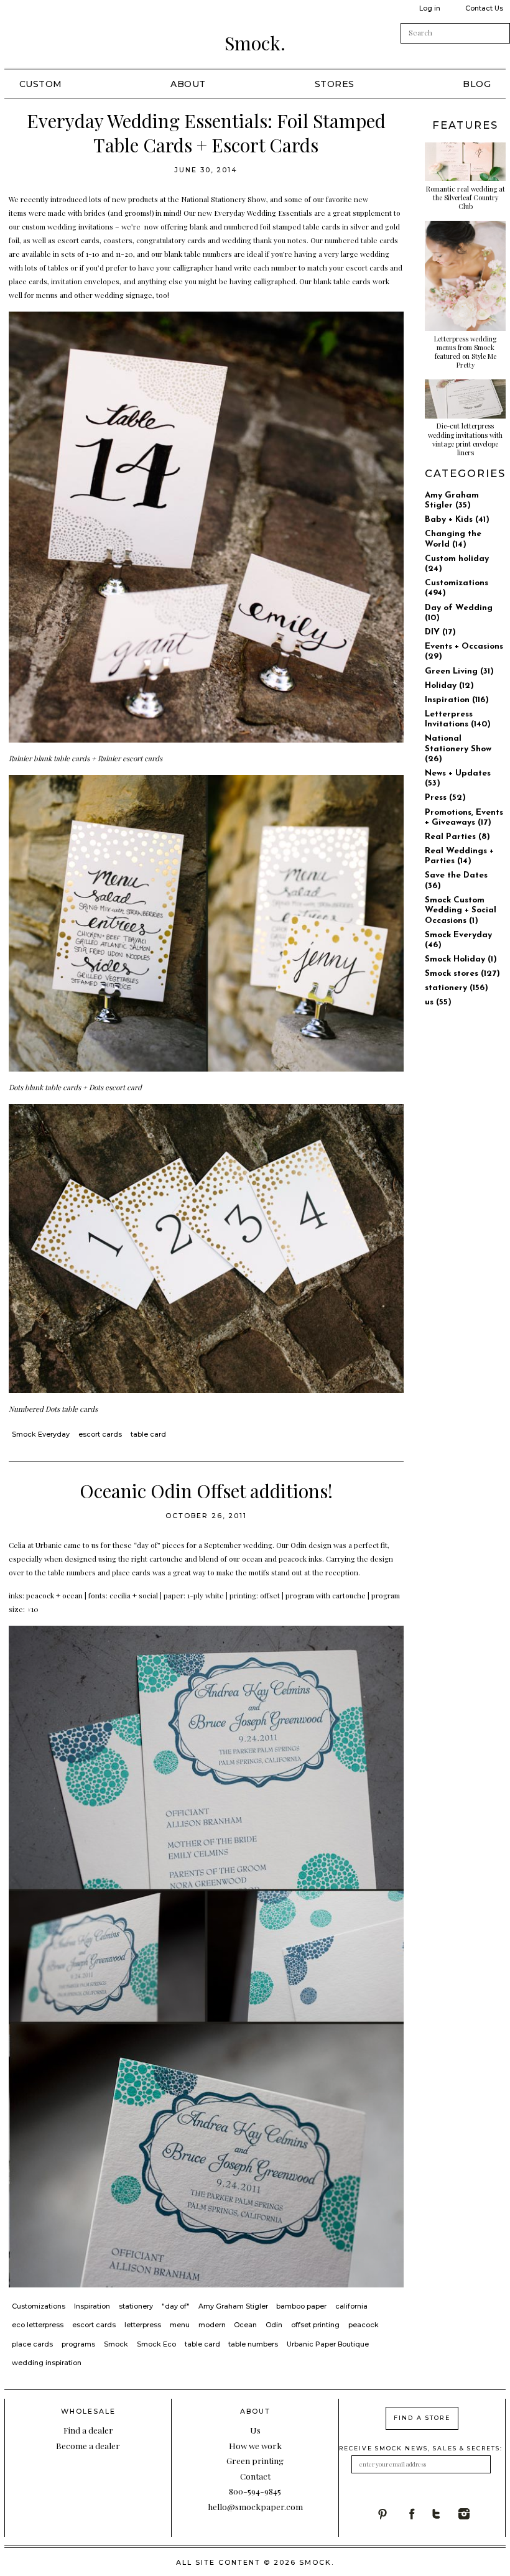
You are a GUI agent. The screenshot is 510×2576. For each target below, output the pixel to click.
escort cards (100, 1434)
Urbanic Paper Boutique (328, 2344)
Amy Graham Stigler (233, 2306)
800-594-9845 (255, 2491)
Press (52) (445, 798)
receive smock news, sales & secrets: (421, 2448)
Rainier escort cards (131, 758)
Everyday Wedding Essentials (263, 213)
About (188, 84)
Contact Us (484, 8)
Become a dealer (88, 2445)
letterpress (143, 2325)
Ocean (245, 2325)
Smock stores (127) (462, 974)
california (351, 2306)
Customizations (39, 2306)
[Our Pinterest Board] (390, 2514)
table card (148, 1434)
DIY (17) (440, 632)
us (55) (438, 1002)
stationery (136, 2306)
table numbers (253, 2344)
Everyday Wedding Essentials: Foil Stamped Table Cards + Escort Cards (206, 133)
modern (212, 2325)
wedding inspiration (47, 2363)
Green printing (255, 2460)
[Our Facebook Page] (418, 2514)
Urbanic (49, 1545)
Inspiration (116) (457, 700)
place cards (32, 2344)
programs (78, 2344)
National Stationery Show (224, 199)
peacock (364, 2325)
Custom (41, 84)
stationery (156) (457, 988)
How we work (255, 2445)
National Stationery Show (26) (458, 749)
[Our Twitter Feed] (444, 2514)
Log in (430, 8)
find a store (422, 2418)
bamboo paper (301, 2306)
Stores (335, 84)
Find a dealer (88, 2430)
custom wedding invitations (67, 226)
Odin (299, 1545)
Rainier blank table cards (49, 758)
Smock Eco (156, 2344)
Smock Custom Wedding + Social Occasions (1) (461, 910)
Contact (255, 2476)
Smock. (255, 43)
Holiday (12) (449, 686)
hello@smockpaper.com (255, 2506)
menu (180, 2325)
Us (255, 2430)
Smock (116, 2344)
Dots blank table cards (46, 1087)
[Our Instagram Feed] (472, 2514)
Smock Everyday (41, 1434)
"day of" (176, 2306)
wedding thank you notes (264, 240)
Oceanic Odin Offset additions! (206, 1491)
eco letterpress (38, 2325)
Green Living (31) (459, 671)
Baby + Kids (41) (457, 520)
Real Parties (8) (457, 837)
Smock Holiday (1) (461, 959)
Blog (477, 84)
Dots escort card (115, 1087)
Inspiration (92, 2306)
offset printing (315, 2325)
